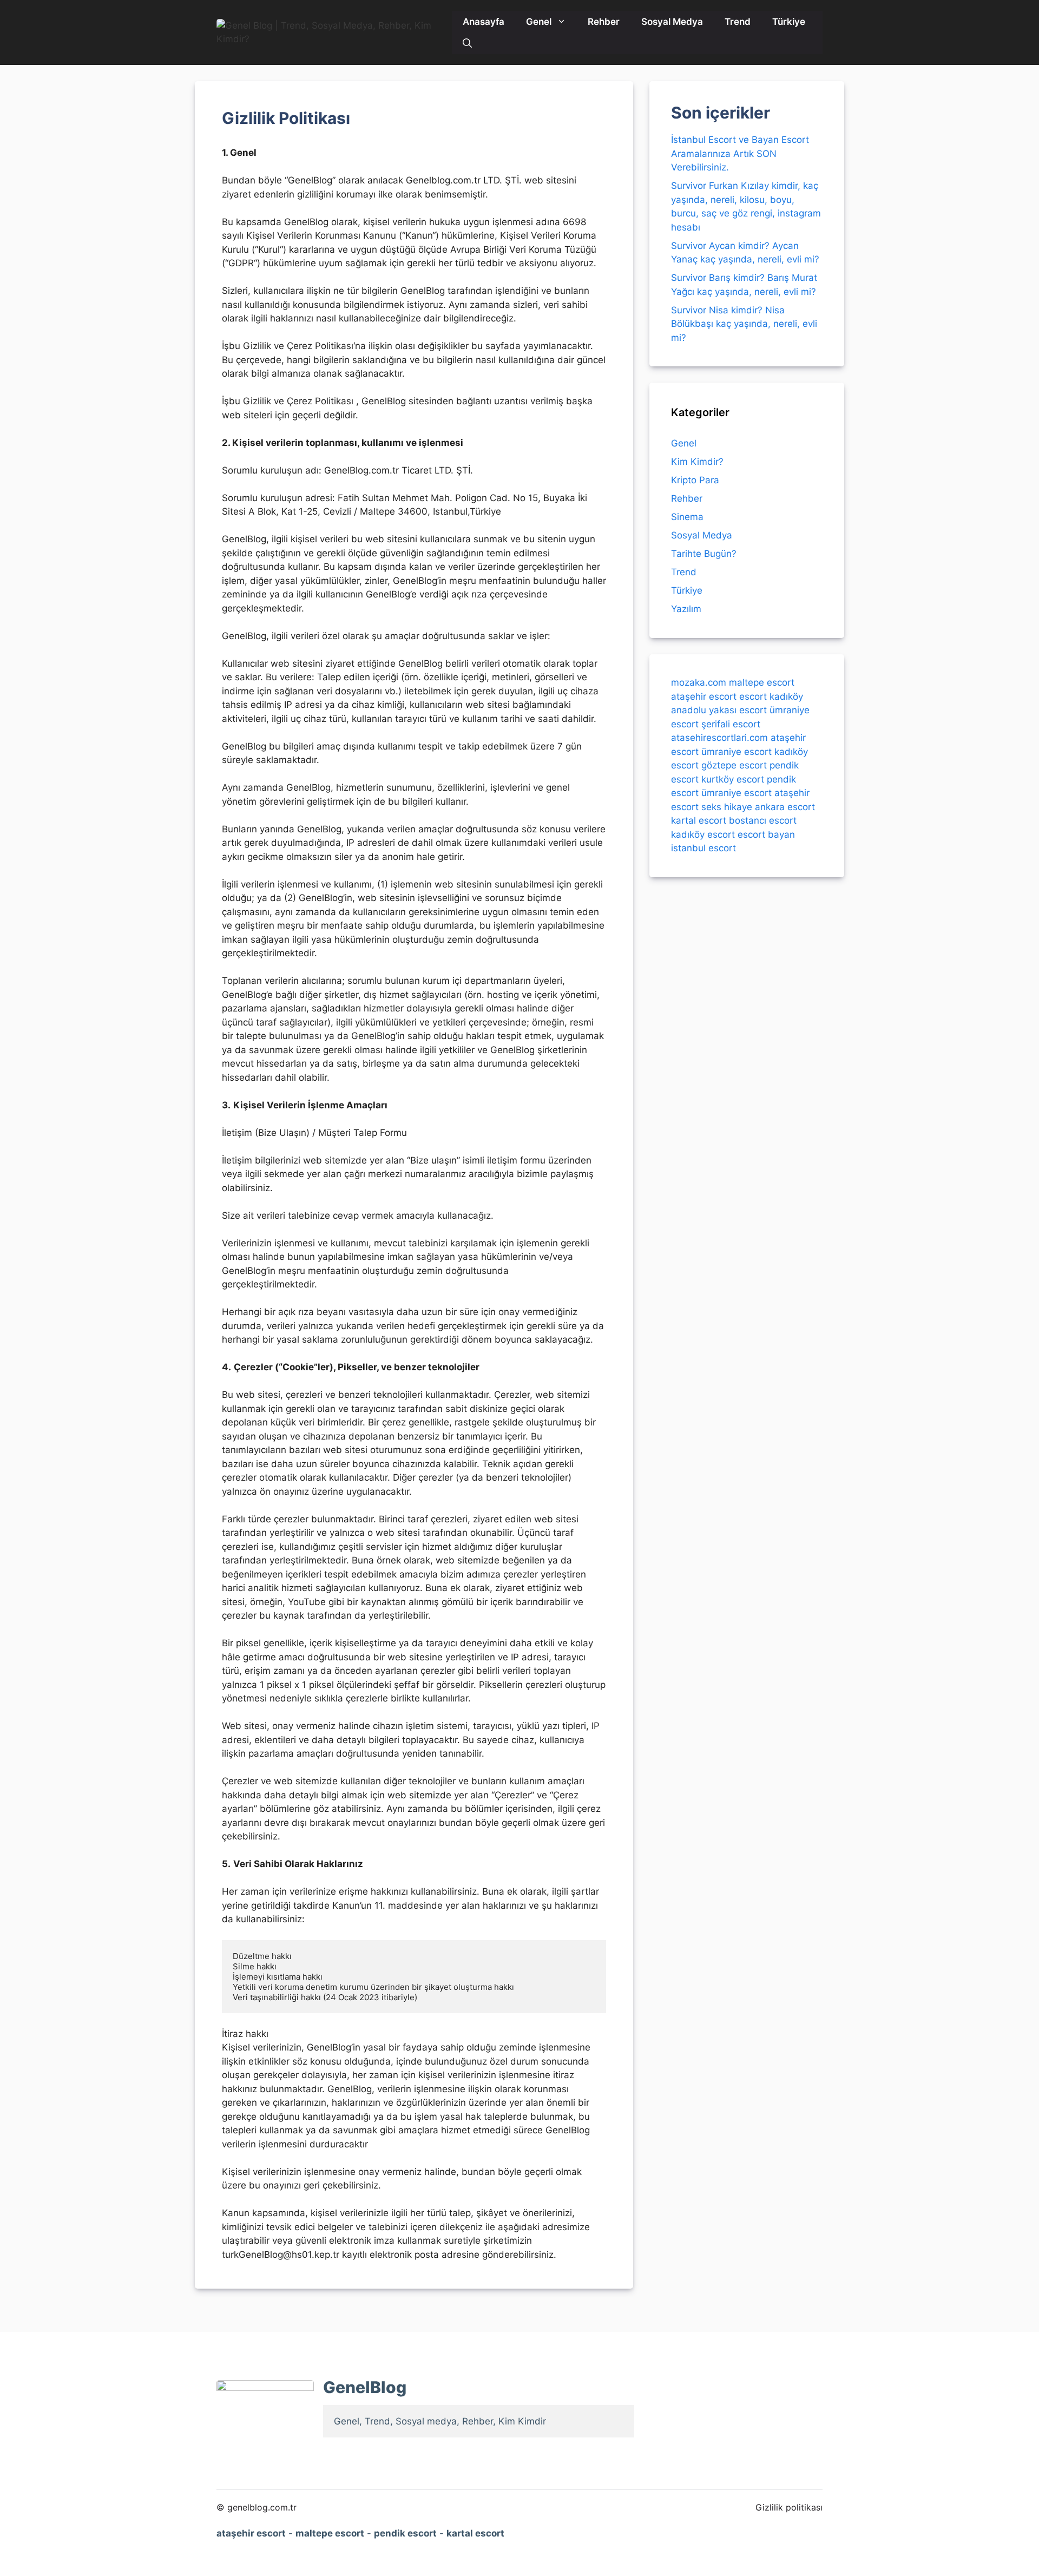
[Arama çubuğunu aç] (467, 43)
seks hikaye (727, 806)
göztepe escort (734, 765)
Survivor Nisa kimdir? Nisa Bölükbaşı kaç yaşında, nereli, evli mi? (744, 324)
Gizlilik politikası (789, 2507)
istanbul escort (703, 848)
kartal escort (699, 820)
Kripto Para (695, 480)
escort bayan (766, 834)
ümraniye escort (736, 751)
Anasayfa (484, 22)
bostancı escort (763, 820)
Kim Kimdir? (697, 462)
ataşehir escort (704, 696)
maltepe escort (762, 682)
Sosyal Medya (672, 22)
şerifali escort (731, 724)
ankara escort (785, 806)
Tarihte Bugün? (704, 554)
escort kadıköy (771, 696)
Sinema (687, 517)
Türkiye (789, 22)
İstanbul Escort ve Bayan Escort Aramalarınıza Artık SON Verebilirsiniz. (740, 153)
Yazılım (686, 609)
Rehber (604, 22)
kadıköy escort (703, 834)
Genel (539, 22)
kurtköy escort (733, 779)
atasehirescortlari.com (719, 738)
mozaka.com (699, 682)
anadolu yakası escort (719, 710)
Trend (738, 22)
